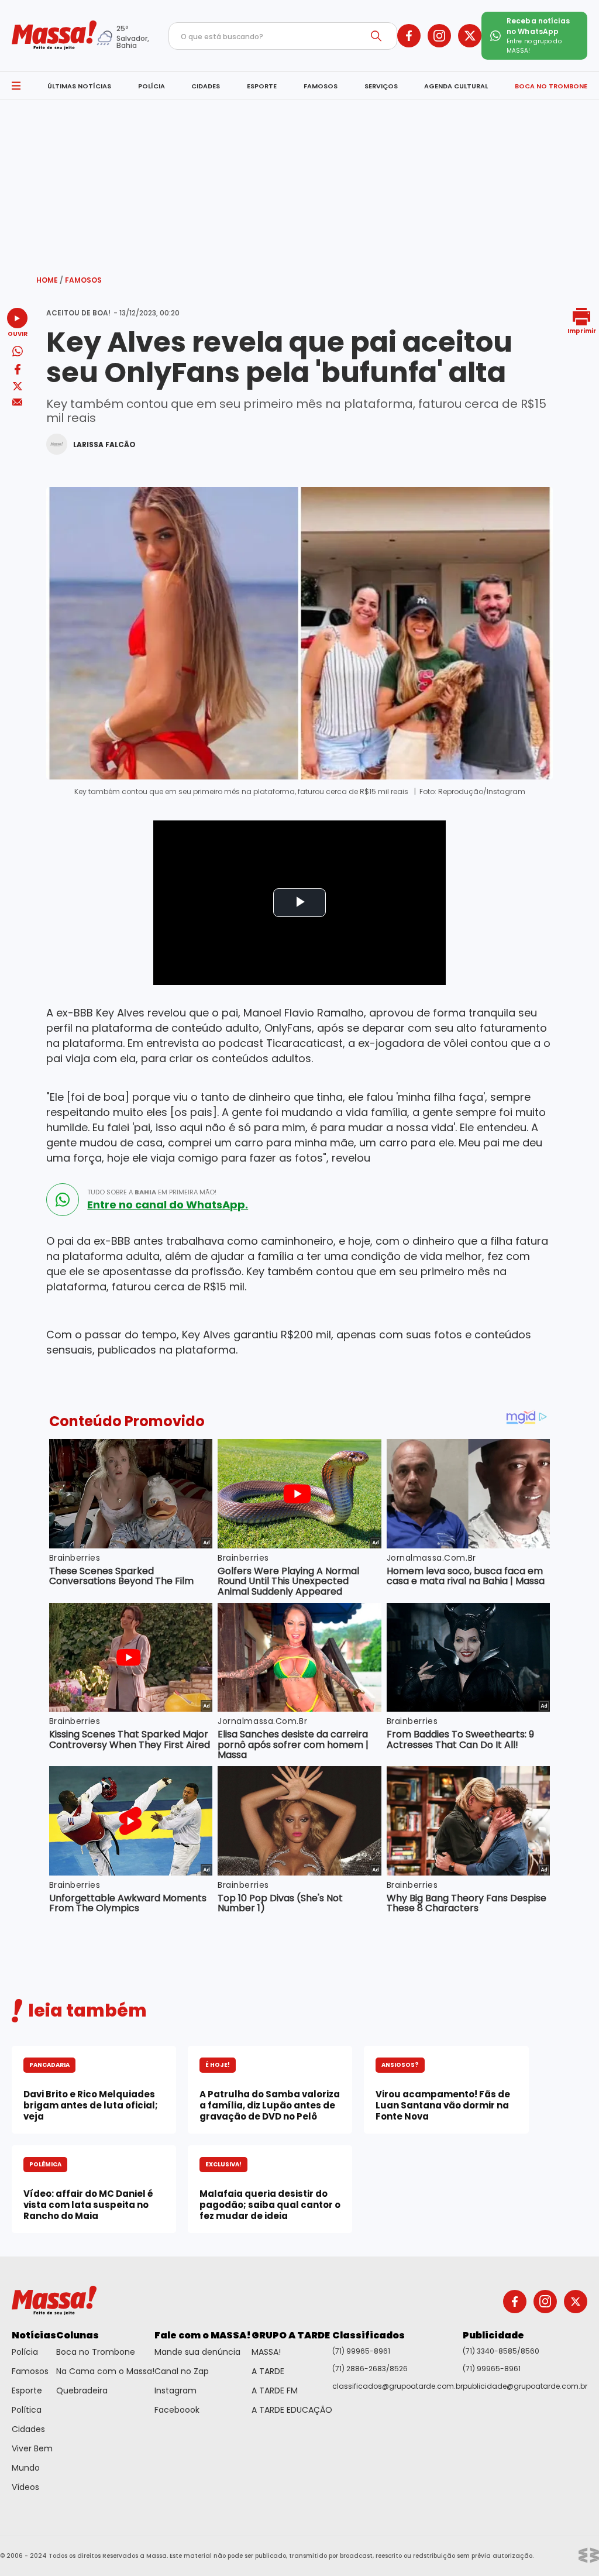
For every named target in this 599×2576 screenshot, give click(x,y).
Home (50, 280)
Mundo (26, 2468)
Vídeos (25, 2487)
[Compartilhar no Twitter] (18, 387)
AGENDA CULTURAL (456, 86)
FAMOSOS (321, 86)
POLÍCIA (152, 86)
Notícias (34, 2335)
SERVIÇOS (381, 86)
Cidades (28, 2429)
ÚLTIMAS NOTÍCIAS (79, 86)
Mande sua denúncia (197, 2352)
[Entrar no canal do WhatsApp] (63, 1200)
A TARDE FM (275, 2390)
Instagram (175, 2390)
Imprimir (582, 330)
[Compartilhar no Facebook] (18, 371)
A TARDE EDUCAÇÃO (292, 2410)
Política (27, 2410)
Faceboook (177, 2410)
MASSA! (266, 2352)
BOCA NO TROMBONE (551, 86)
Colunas (78, 2335)
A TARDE (268, 2371)
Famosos (83, 280)
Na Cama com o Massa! (105, 2371)
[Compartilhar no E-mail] (17, 402)
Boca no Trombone (96, 2352)
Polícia (25, 2352)
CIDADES (206, 86)
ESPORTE (262, 86)
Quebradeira (82, 2390)
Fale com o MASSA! (203, 2335)
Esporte (27, 2390)
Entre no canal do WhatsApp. (168, 1205)
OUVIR (18, 333)
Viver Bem (32, 2448)
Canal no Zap (182, 2371)
